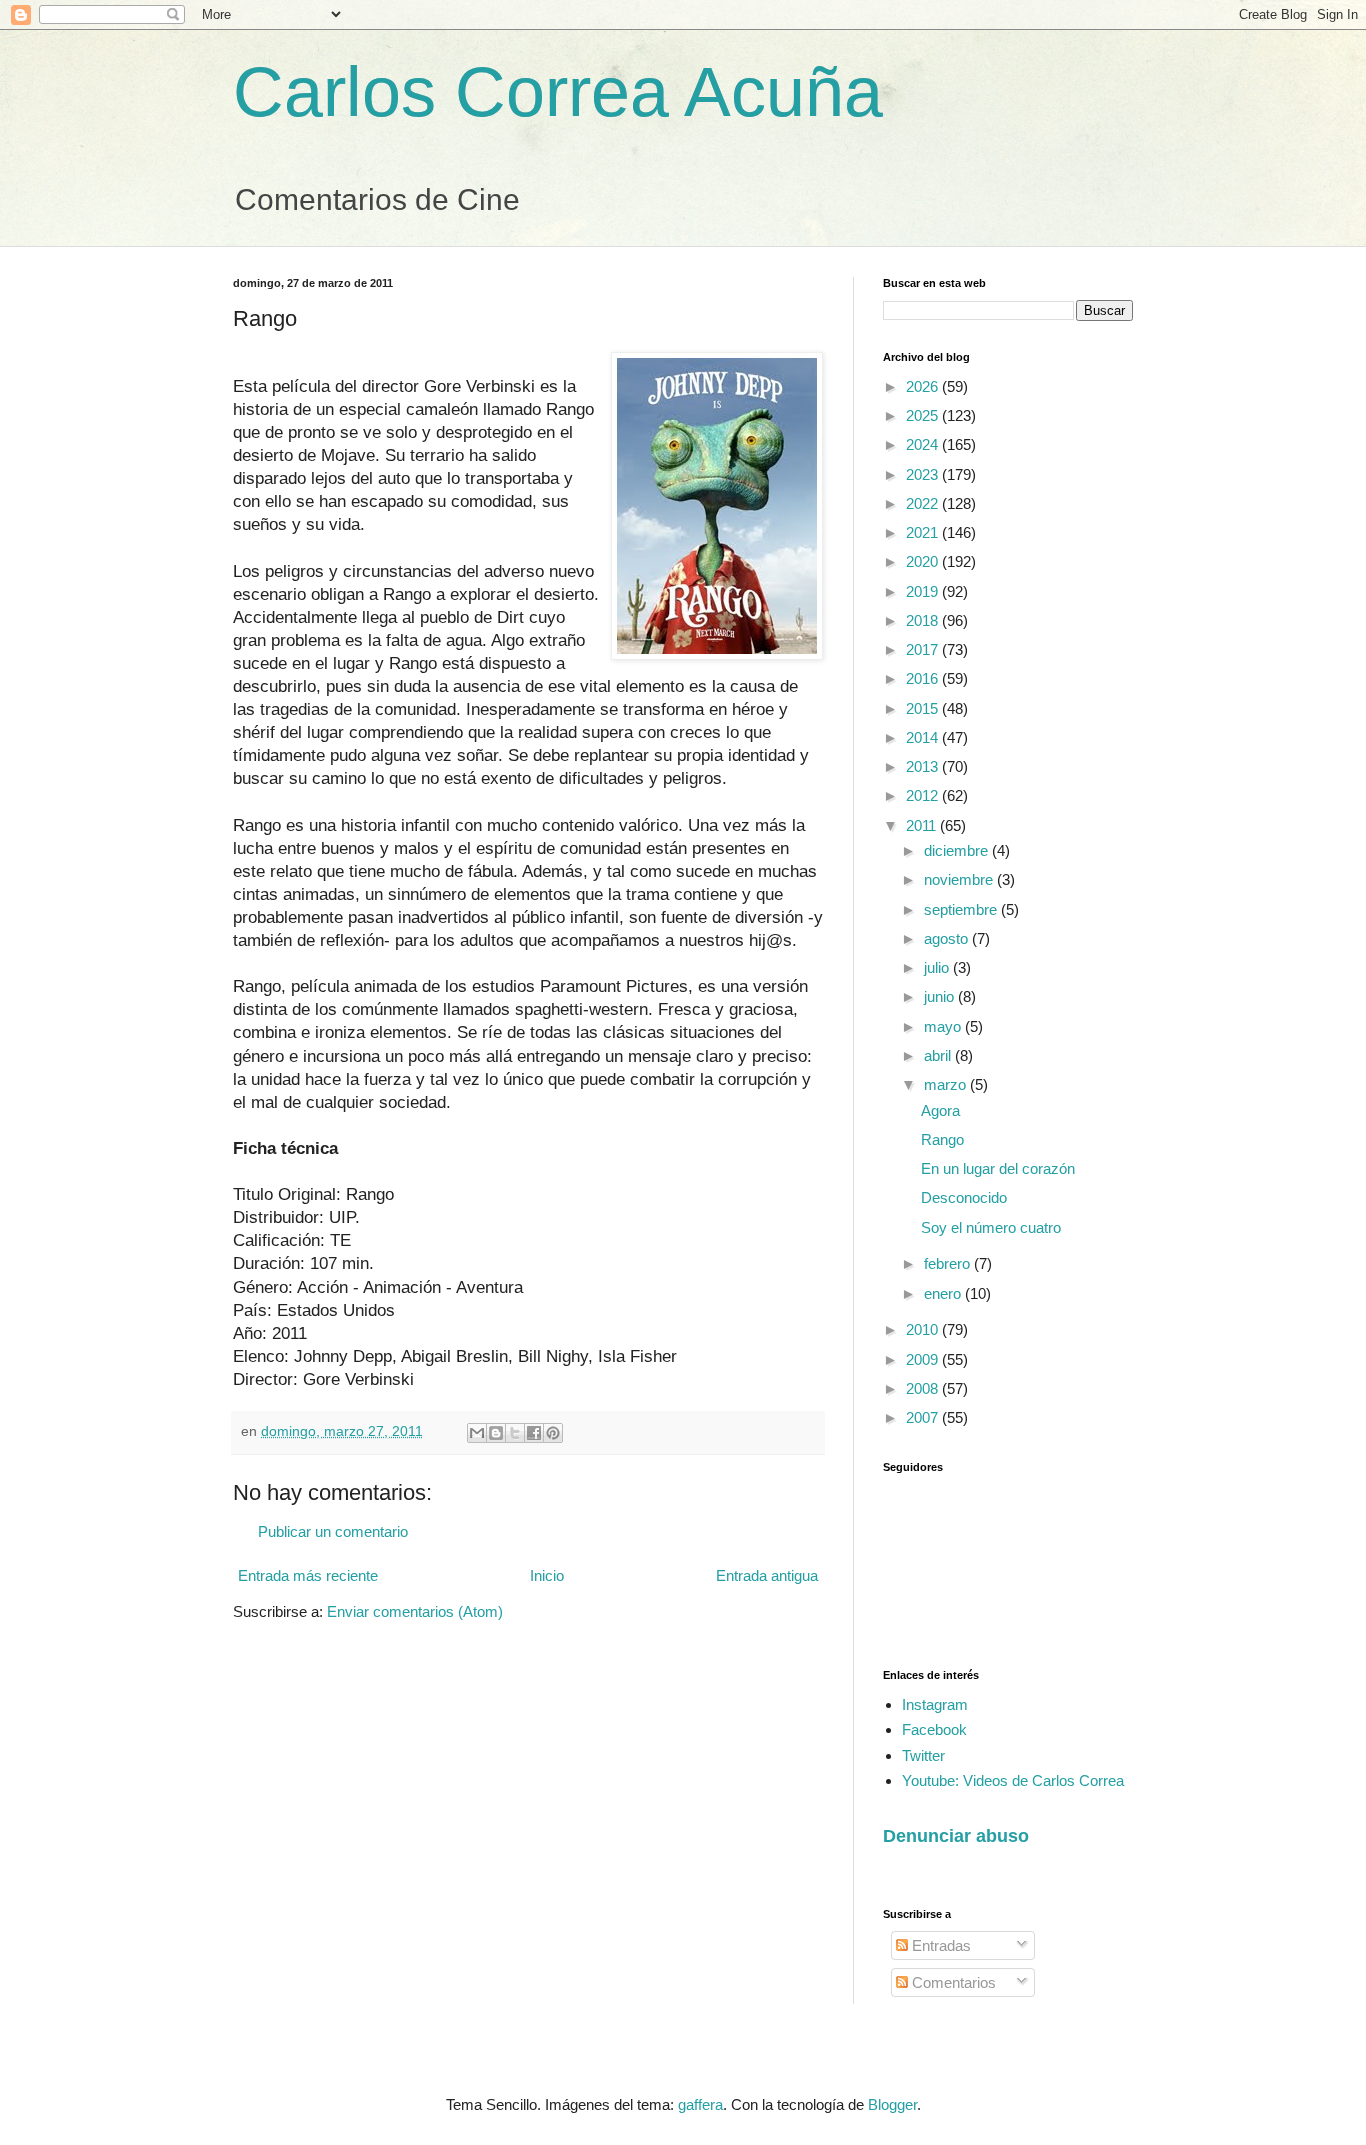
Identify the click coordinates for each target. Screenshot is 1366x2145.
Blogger (892, 2104)
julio (938, 967)
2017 (924, 649)
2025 (924, 415)
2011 (923, 825)
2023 (924, 474)
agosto (948, 938)
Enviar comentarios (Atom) (415, 1611)
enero (944, 1293)
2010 (924, 1329)
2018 (924, 620)
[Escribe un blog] (496, 1433)
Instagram (935, 1704)
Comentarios (952, 1982)
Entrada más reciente (308, 1575)
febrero (949, 1263)
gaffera (700, 2104)
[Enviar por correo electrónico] (477, 1433)
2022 (924, 503)
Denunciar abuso (956, 1836)
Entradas (939, 1945)
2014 (924, 737)
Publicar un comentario (333, 1531)
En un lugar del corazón (998, 1168)
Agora (940, 1110)
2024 (924, 444)
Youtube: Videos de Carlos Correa (1013, 1780)
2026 (924, 386)
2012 (924, 795)
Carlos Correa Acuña (558, 92)
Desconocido (964, 1197)
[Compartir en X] (515, 1433)
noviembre (960, 879)
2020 (924, 561)
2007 (924, 1417)
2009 (924, 1359)
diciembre (958, 850)
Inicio (547, 1575)
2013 (924, 766)
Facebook (934, 1729)
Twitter (923, 1755)
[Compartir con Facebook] (534, 1433)
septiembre (962, 909)
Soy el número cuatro (991, 1227)
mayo (944, 1026)
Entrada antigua (767, 1575)
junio (941, 996)
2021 (924, 532)
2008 (924, 1388)
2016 (924, 678)
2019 (924, 591)
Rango (942, 1139)
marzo (947, 1084)
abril (939, 1055)
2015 (924, 708)
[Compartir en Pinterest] (553, 1433)
